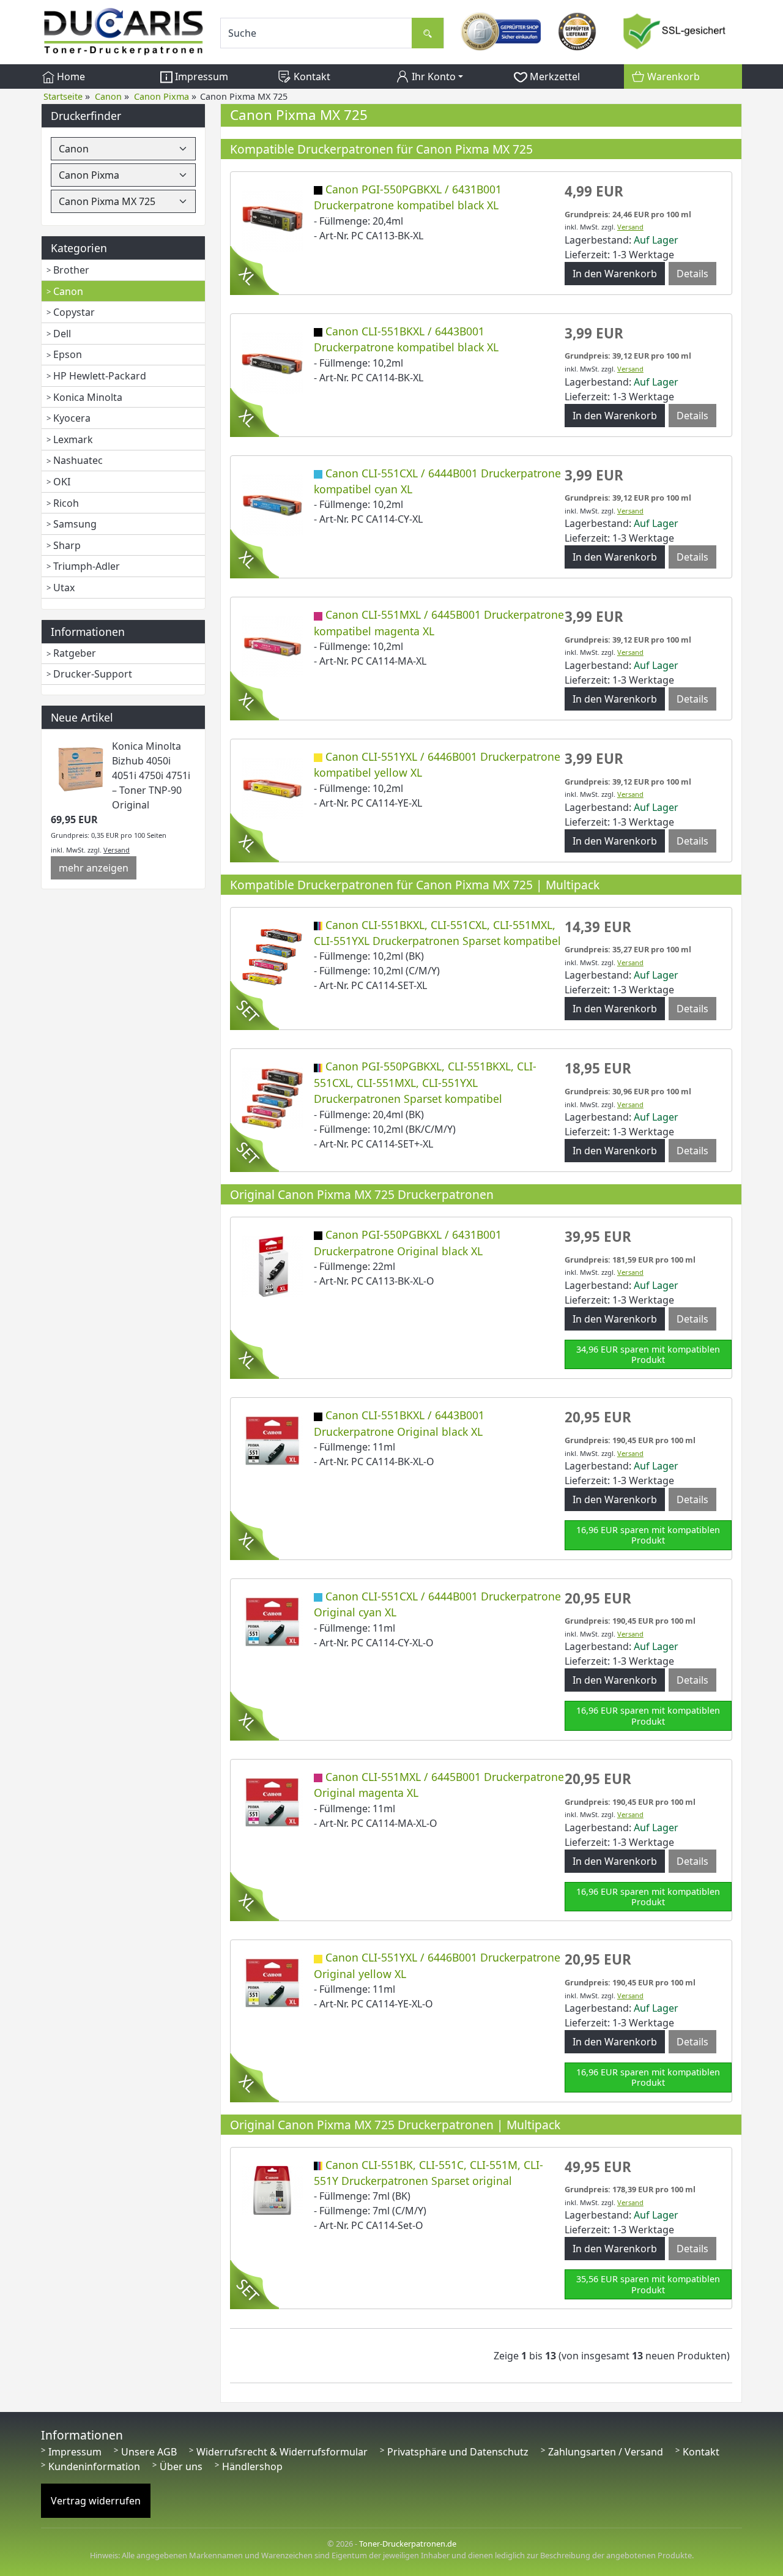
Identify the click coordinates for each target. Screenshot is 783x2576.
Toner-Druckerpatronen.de (408, 2544)
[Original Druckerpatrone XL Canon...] (272, 1265)
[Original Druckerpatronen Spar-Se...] (272, 2189)
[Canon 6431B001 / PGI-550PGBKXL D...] (272, 220)
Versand (117, 850)
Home (70, 77)
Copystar (74, 312)
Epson (68, 354)
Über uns (181, 2466)
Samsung (75, 524)
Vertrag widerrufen (96, 2501)
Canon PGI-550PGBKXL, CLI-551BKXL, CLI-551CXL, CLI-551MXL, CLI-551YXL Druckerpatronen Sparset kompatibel (425, 1082)
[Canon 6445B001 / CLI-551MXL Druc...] (272, 646)
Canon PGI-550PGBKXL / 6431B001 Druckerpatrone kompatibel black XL (408, 197)
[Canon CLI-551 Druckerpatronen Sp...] (272, 955)
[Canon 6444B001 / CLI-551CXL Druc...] (272, 504)
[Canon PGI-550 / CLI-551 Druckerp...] (272, 1097)
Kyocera (72, 418)
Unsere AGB (149, 2452)
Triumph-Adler (87, 566)
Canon (68, 291)
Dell (62, 334)
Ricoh (66, 503)
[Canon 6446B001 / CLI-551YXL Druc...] (272, 787)
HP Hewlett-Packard (100, 376)
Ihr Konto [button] (432, 77)
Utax (64, 588)
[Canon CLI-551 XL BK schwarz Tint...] (272, 362)
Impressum (200, 77)
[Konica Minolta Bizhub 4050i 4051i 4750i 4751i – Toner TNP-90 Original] (81, 768)
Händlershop (252, 2466)
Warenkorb (672, 77)
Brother (71, 270)
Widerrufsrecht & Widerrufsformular (282, 2452)
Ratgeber (75, 653)
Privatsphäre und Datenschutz (458, 2452)
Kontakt (311, 77)
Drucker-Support (93, 674)
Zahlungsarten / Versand (606, 2452)
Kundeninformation (94, 2466)
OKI (62, 482)
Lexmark (73, 439)
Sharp (67, 545)
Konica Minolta (88, 397)
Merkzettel (554, 77)
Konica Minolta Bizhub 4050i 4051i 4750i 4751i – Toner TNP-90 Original (151, 775)
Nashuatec (78, 460)
